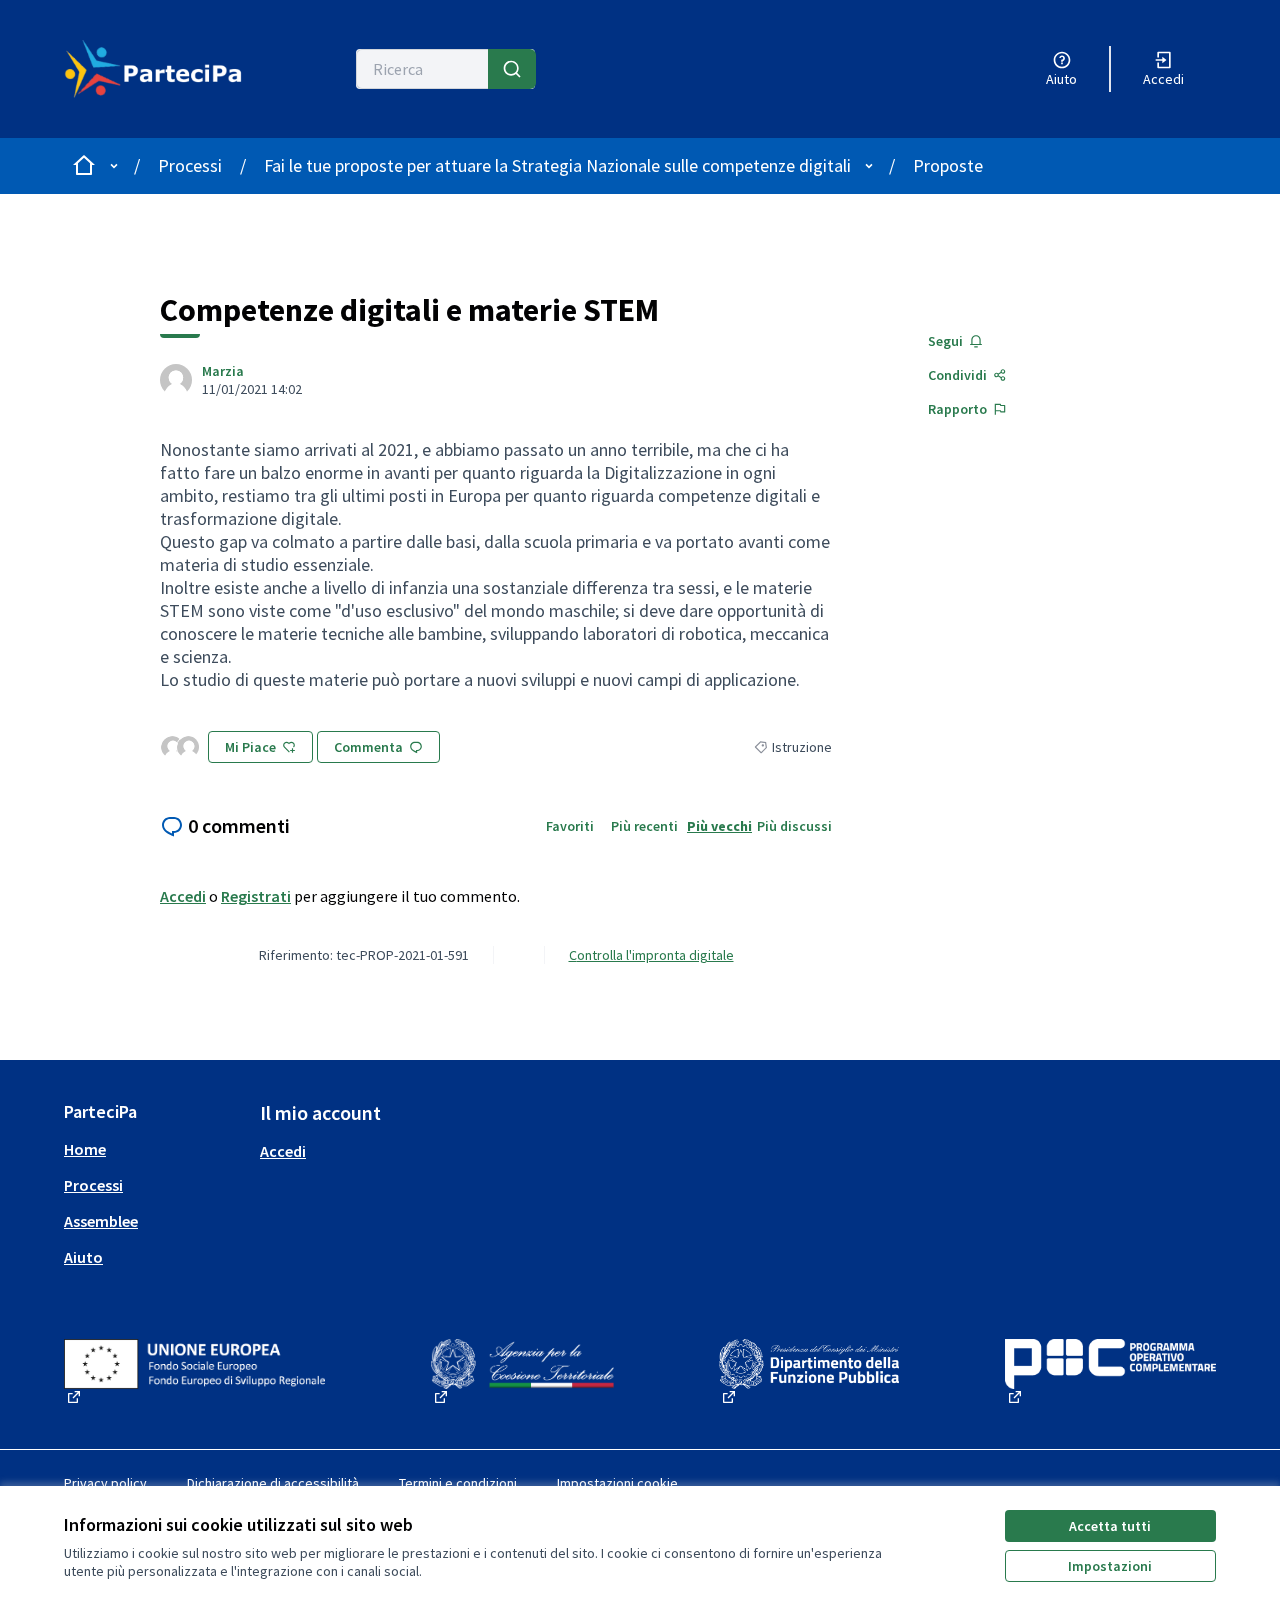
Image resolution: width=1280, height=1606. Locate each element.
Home (85, 1149)
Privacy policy (105, 1483)
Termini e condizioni (458, 1483)
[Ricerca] (512, 69)
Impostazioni (1110, 1566)
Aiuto (83, 1257)
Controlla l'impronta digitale (651, 955)
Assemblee (101, 1221)
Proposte (948, 165)
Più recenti (644, 826)
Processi (190, 165)
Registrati (256, 896)
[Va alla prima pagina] (153, 69)
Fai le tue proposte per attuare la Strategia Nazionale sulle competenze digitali (557, 165)
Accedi (183, 896)
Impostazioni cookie (617, 1483)
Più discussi (794, 826)
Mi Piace (250, 747)
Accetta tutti (1110, 1526)
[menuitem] (154, 1149)
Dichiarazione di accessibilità (273, 1483)
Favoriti (570, 826)
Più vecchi (719, 826)
